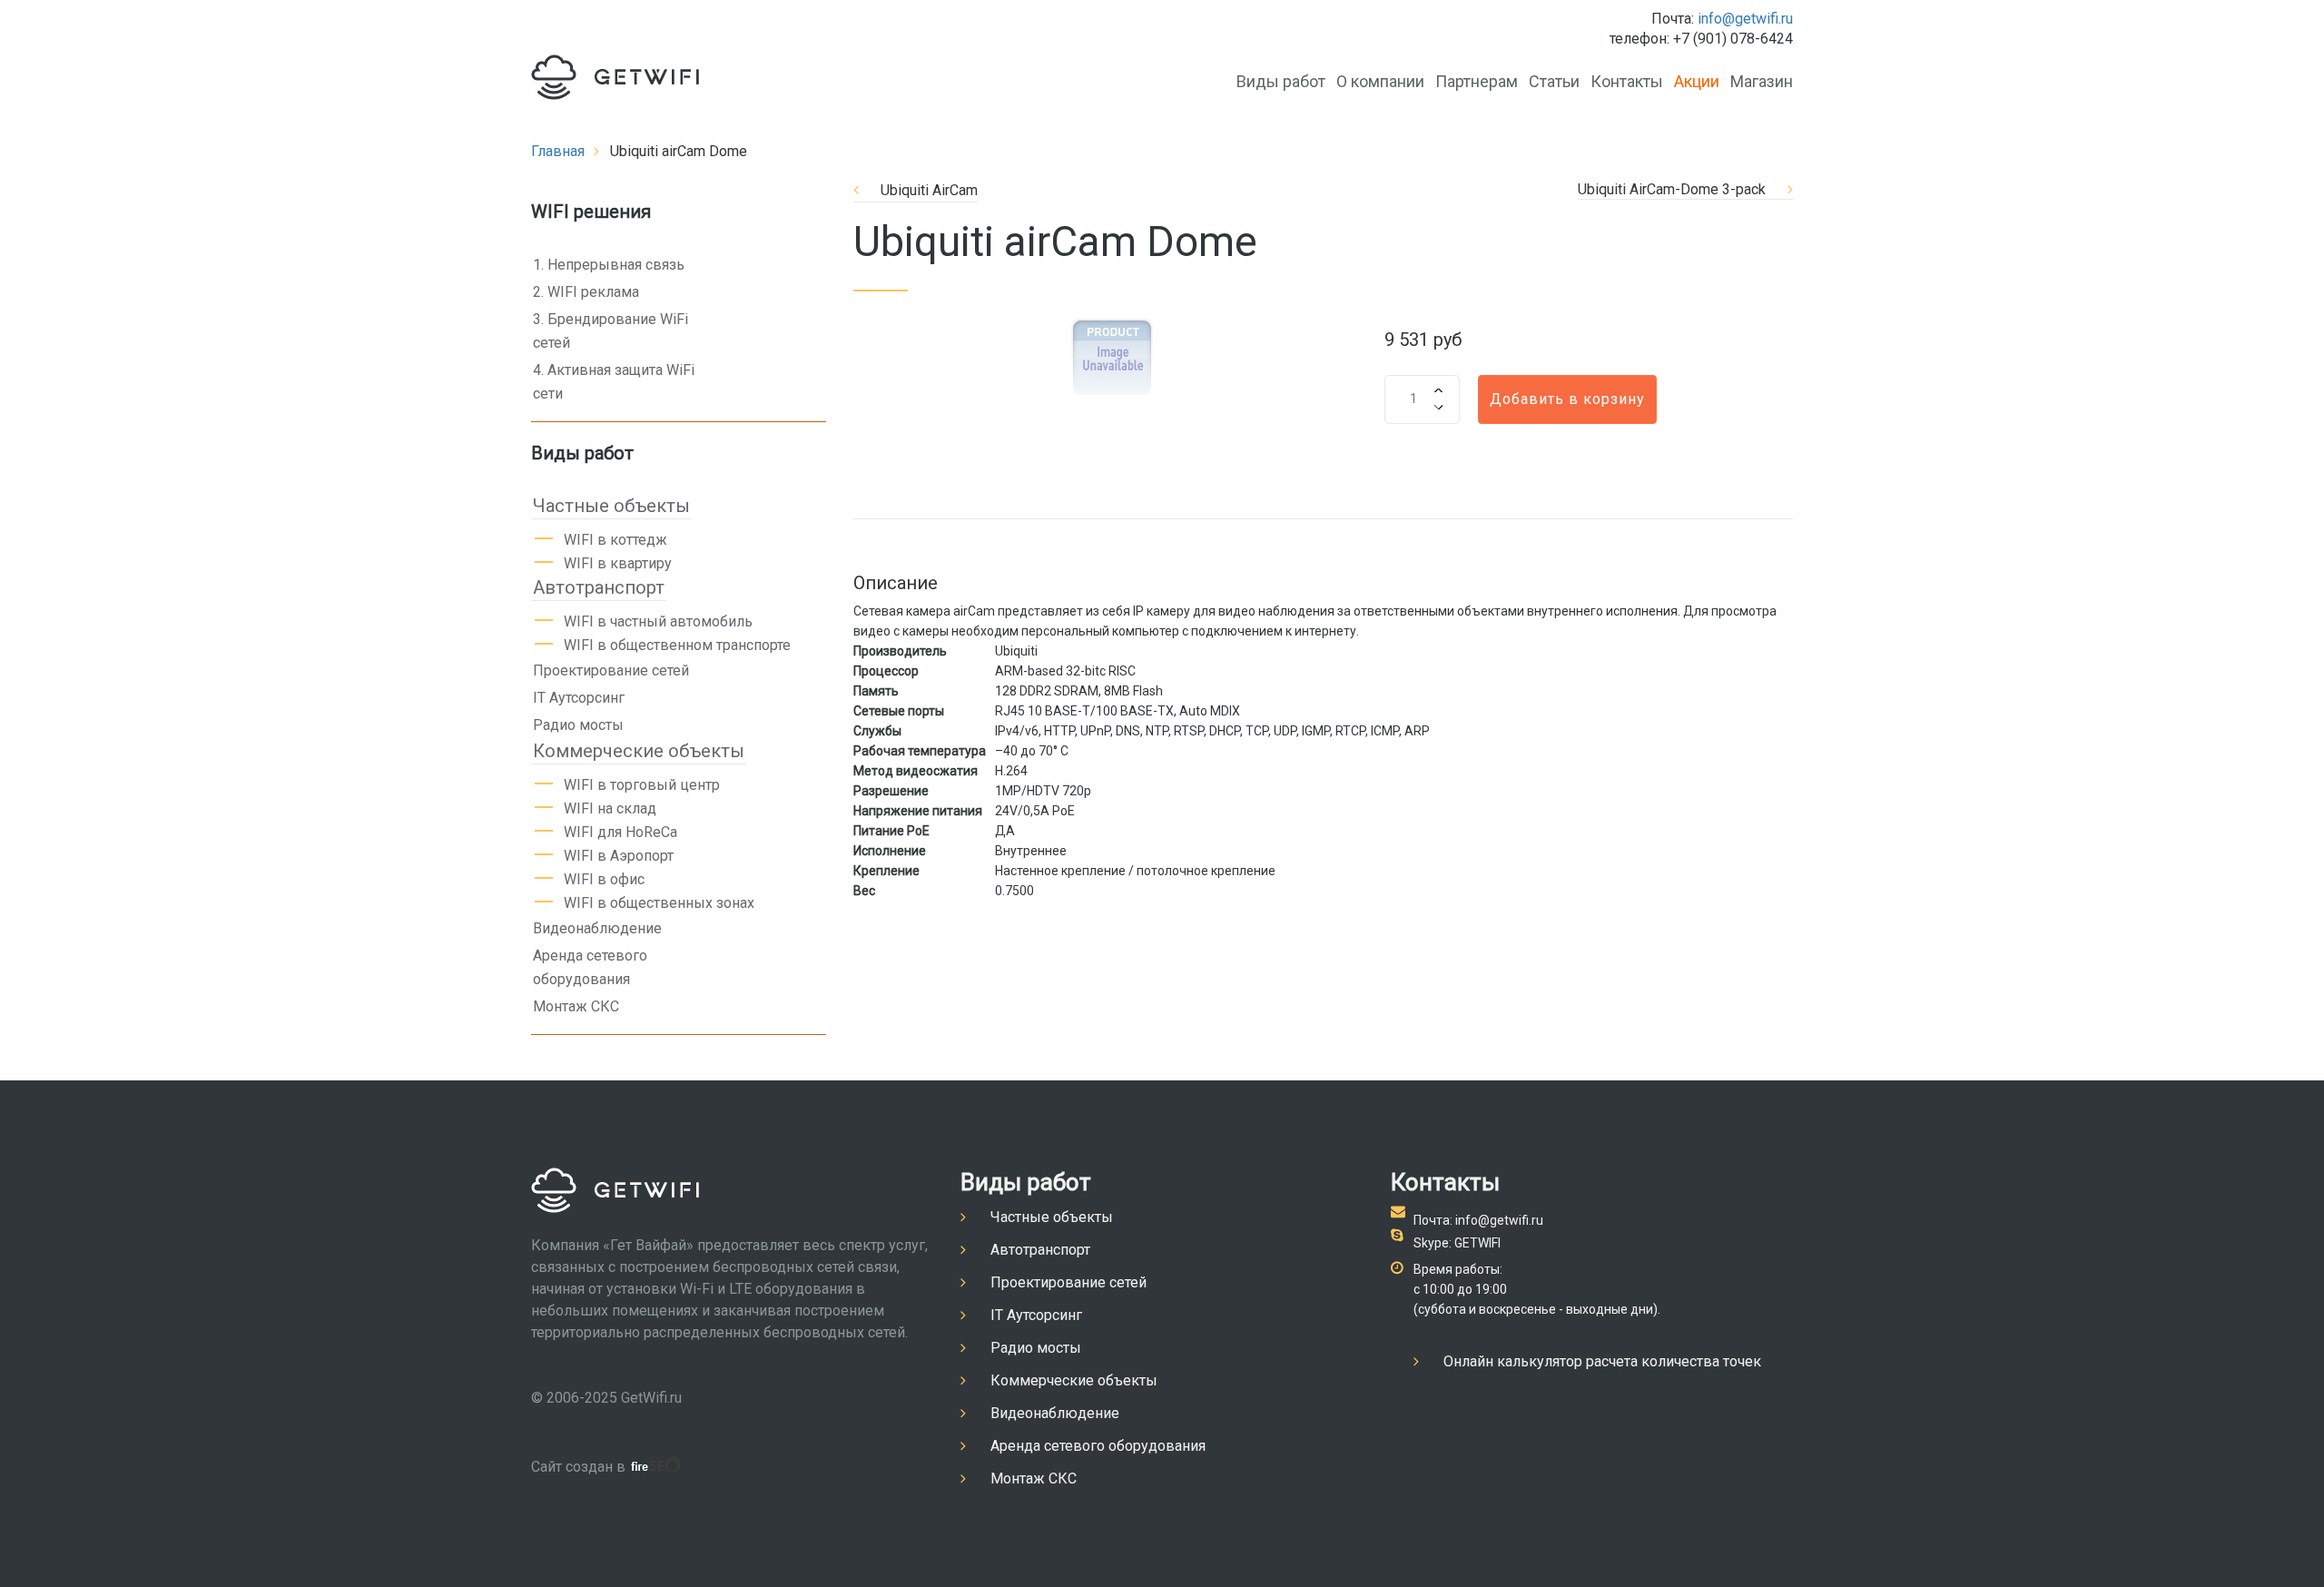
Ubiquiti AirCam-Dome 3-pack (1672, 189)
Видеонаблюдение (597, 928)
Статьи (1554, 81)
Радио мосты (578, 725)
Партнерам (1477, 81)
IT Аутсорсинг (579, 698)
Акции (1697, 81)
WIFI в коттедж (615, 540)
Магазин (1762, 81)
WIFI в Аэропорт (619, 856)
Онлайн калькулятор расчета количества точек (1602, 1361)
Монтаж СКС (576, 1006)
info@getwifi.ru (1745, 19)
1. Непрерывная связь (609, 265)
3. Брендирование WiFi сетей (611, 331)
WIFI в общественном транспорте (677, 645)
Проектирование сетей (611, 670)
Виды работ (1281, 81)
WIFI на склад (610, 808)
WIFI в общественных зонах (659, 903)
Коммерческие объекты (639, 751)
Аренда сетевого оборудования (590, 967)
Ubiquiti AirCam (929, 190)
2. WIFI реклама (586, 292)
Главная (558, 151)
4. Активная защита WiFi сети (614, 382)
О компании (1380, 81)
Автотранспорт (599, 587)
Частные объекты (611, 506)
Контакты (1627, 81)
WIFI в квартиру (618, 563)
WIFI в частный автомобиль (658, 621)
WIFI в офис (604, 879)
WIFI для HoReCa (620, 832)
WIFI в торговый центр (642, 785)
